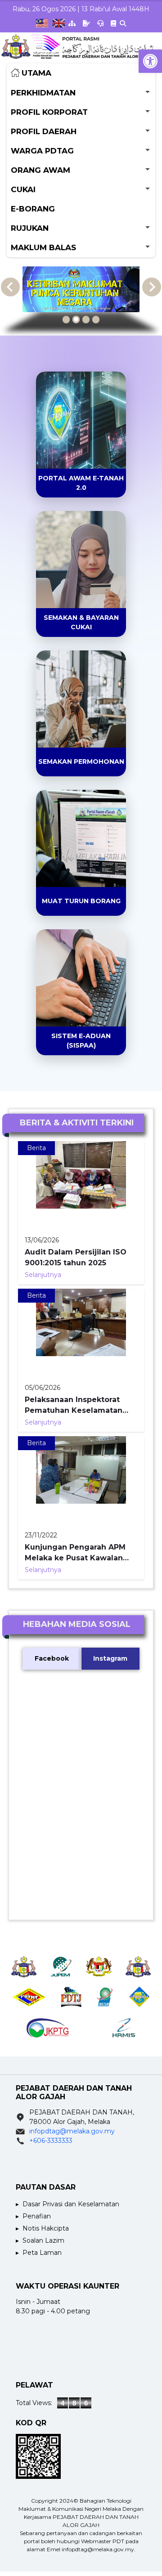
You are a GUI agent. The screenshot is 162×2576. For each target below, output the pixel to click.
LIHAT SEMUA (75, 457)
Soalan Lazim (43, 2240)
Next (152, 287)
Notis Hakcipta (46, 2228)
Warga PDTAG (42, 151)
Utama (36, 73)
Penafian (37, 2216)
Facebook (52, 1658)
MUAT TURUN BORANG (81, 901)
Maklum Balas (43, 247)
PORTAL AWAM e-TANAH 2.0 (81, 483)
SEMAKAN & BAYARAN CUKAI (81, 622)
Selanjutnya (43, 1275)
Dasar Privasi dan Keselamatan (71, 2204)
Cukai (23, 189)
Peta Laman (42, 2253)
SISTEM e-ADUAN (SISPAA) (81, 1041)
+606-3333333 (51, 2141)
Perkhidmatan (43, 93)
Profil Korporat (49, 112)
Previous (10, 287)
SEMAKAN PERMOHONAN (81, 762)
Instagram (110, 1658)
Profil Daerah (44, 131)
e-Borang (33, 209)
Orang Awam (40, 170)
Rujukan (30, 228)
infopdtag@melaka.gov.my (72, 2131)
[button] (150, 61)
